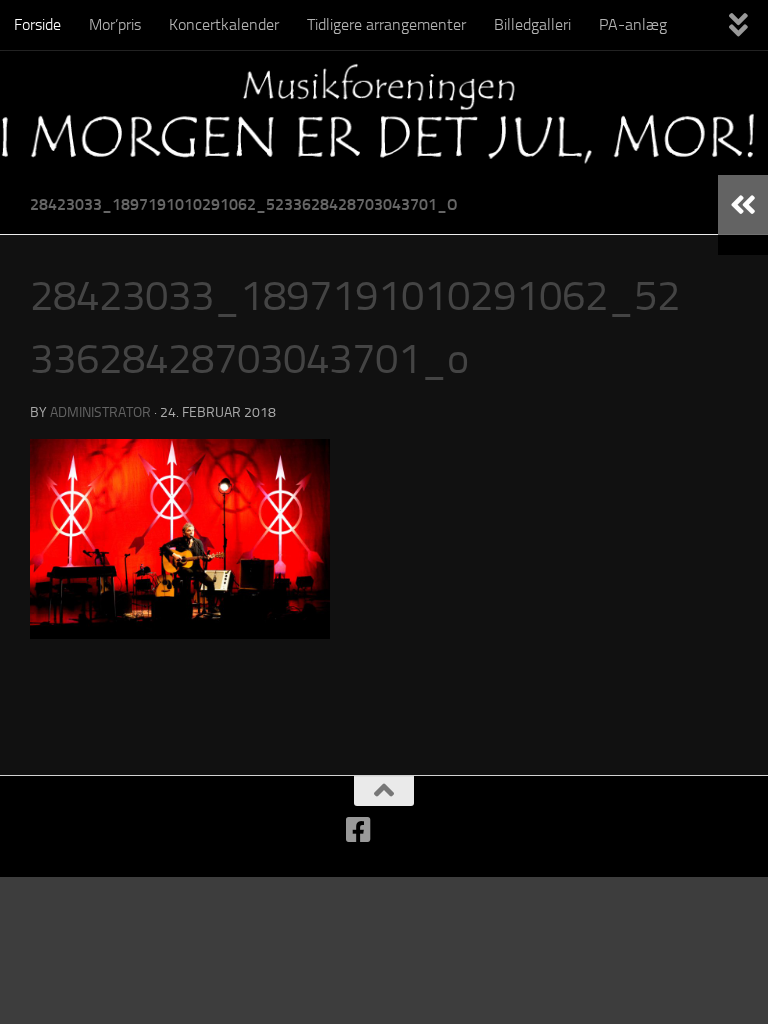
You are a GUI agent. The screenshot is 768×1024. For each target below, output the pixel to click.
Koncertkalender (224, 24)
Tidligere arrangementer (386, 24)
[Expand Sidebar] (743, 205)
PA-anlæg (633, 24)
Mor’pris (115, 24)
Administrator (100, 412)
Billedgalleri (532, 24)
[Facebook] (359, 830)
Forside (37, 24)
